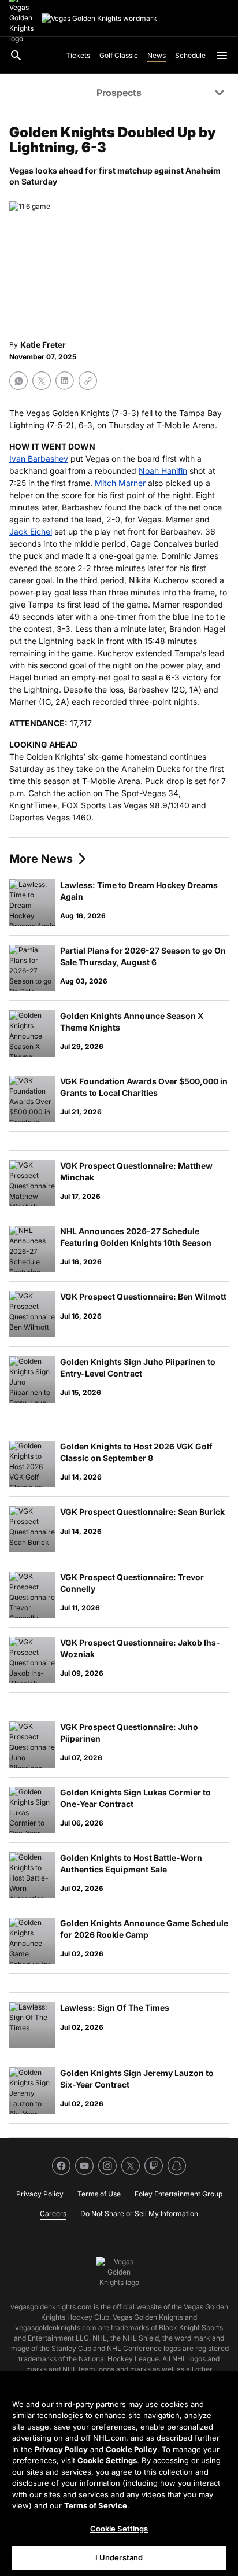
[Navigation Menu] (222, 56)
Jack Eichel (31, 531)
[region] (119, 2474)
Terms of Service (96, 2505)
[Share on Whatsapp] (18, 381)
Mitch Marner (120, 483)
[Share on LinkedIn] (65, 381)
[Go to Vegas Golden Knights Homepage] (99, 19)
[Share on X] (42, 381)
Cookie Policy (131, 2449)
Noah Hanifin (163, 471)
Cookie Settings (107, 2460)
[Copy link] (88, 381)
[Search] (16, 56)
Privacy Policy (61, 2449)
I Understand (119, 2557)
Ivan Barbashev (39, 459)
